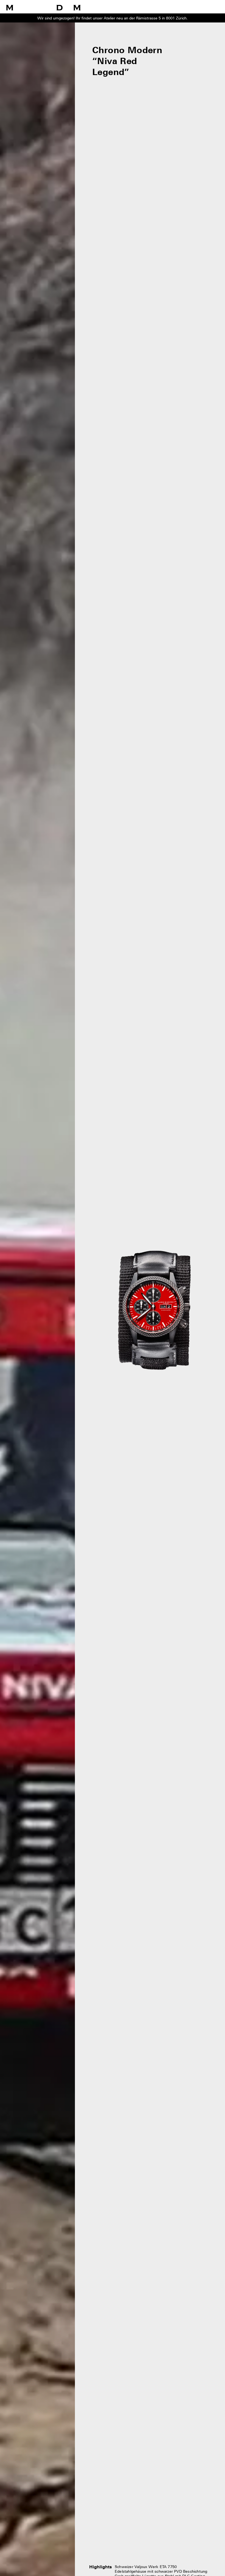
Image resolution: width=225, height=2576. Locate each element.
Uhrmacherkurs (133, 9)
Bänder (156, 9)
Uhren (110, 9)
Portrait (197, 9)
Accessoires (176, 9)
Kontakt (214, 9)
